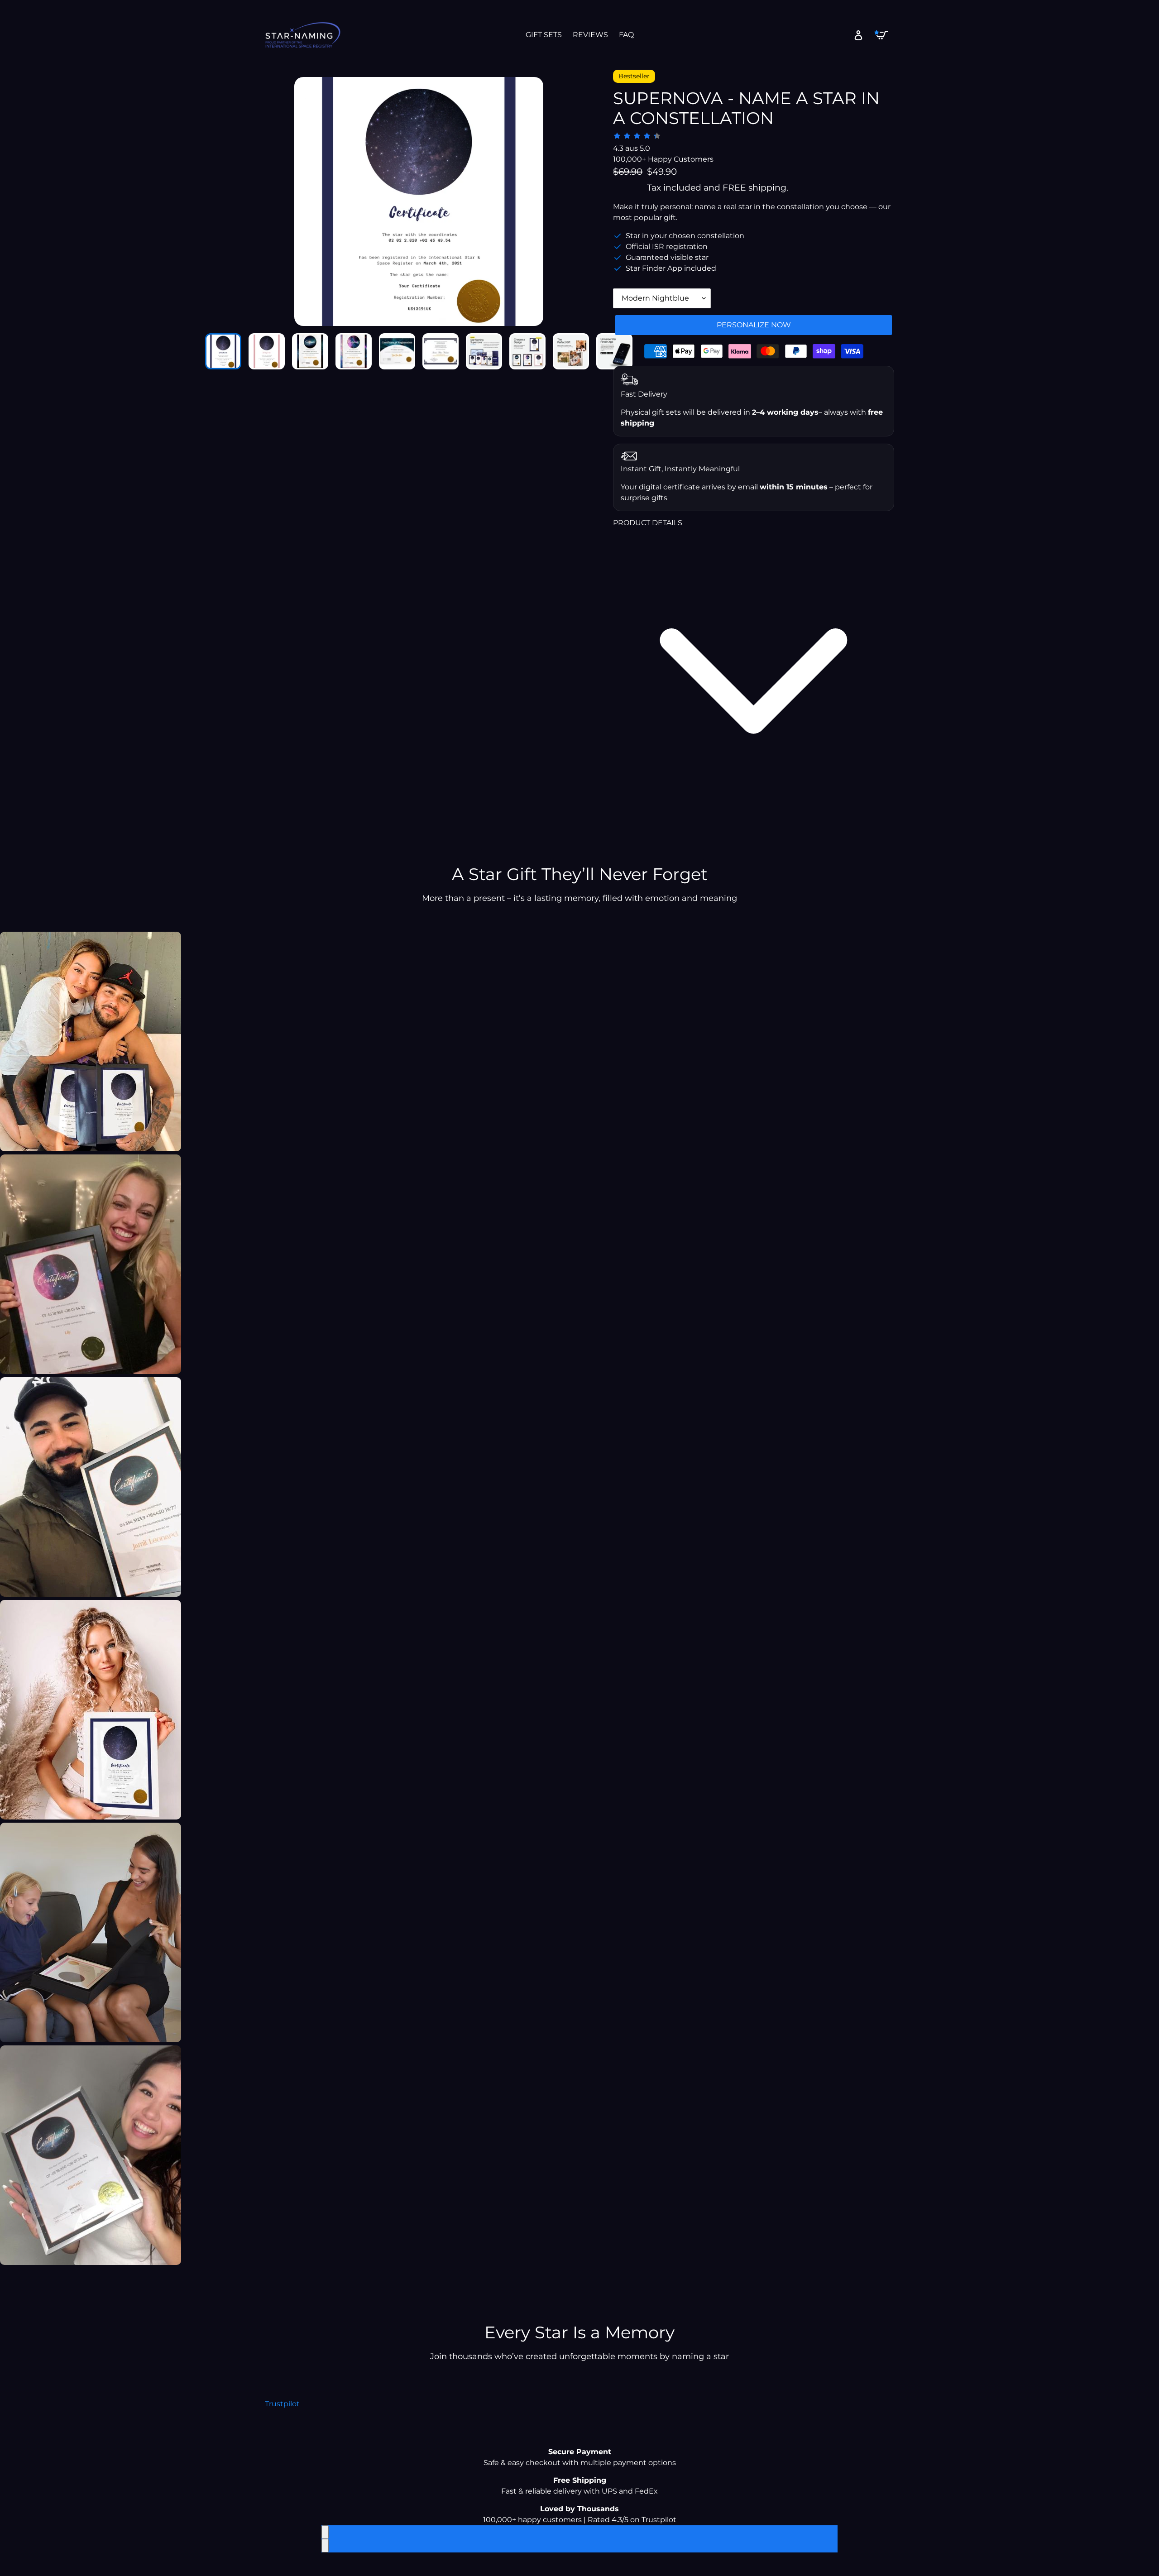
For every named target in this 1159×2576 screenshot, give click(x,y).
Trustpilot (282, 2404)
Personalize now (754, 325)
